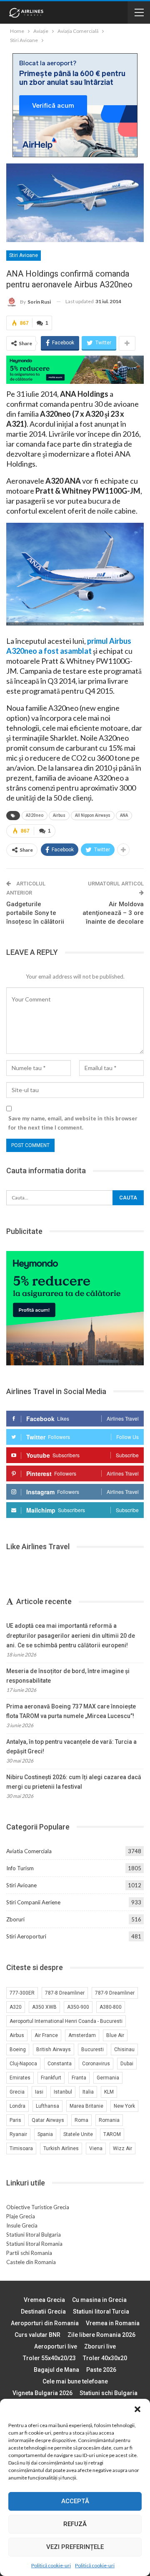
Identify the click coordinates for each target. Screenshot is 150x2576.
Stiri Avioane (24, 255)
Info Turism (20, 1868)
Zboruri (15, 1919)
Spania (45, 2134)
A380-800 (111, 2007)
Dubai (127, 2064)
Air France (46, 2035)
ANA (124, 815)
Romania (109, 2120)
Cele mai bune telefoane (75, 2381)
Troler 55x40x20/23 (49, 2358)
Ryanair (18, 2134)
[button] (137, 2409)
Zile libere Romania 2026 (101, 2335)
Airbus (59, 815)
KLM (109, 2092)
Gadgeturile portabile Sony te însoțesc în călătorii (35, 913)
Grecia (17, 2092)
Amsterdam (82, 2035)
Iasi (39, 2092)
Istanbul (63, 2092)
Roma (81, 2120)
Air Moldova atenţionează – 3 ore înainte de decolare (113, 913)
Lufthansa (47, 2106)
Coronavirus (96, 2064)
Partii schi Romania (29, 2253)
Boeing (18, 2049)
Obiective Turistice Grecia (38, 2207)
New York (124, 2106)
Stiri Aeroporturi (26, 1936)
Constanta (60, 2064)
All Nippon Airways (93, 815)
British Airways (54, 2049)
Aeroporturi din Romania (45, 2323)
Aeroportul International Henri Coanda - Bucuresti (66, 2021)
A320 (16, 2007)
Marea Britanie (86, 2106)
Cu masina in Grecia (99, 2300)
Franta (79, 2078)
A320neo (35, 815)
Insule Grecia (22, 2225)
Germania (108, 2078)
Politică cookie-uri (51, 2565)
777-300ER (22, 1993)
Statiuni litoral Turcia (101, 2311)
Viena (96, 2148)
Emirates (20, 2078)
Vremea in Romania (113, 2323)
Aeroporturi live (56, 2346)
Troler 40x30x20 (105, 2358)
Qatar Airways (48, 2120)
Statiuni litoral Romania (34, 2244)
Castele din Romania (31, 2262)
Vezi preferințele (75, 2547)
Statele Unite (78, 2134)
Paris (15, 2120)
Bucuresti (92, 2049)
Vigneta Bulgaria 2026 (42, 2393)
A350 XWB (44, 2007)
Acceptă (75, 2501)
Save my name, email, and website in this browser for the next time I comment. (73, 1123)
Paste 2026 (101, 2370)
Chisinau (124, 2049)
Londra (17, 2106)
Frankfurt (51, 2078)
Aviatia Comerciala (29, 1851)
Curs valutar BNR (37, 2335)
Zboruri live (100, 2346)
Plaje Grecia (21, 2216)
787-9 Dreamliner (115, 1993)
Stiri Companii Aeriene (33, 1902)
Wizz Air (122, 2148)
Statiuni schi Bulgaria (109, 2393)
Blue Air (115, 2035)
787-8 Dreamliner (65, 1993)
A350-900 (78, 2007)
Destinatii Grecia (43, 2311)
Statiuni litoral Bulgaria (34, 2235)
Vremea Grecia (44, 2300)
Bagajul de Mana (56, 2370)
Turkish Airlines (61, 2148)
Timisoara (21, 2148)
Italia (88, 2092)
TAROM (112, 2134)
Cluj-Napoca (23, 2064)
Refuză (75, 2524)
